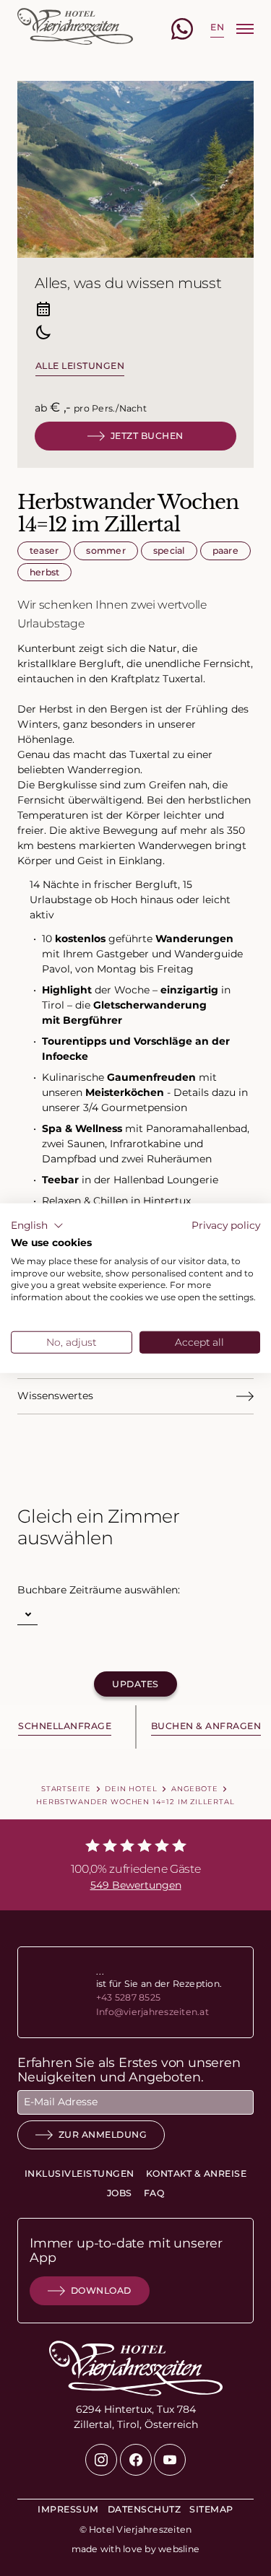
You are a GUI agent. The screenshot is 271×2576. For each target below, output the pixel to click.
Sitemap (211, 2509)
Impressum (68, 2509)
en (217, 27)
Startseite (66, 1788)
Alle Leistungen (80, 366)
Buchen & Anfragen (206, 1726)
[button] (37, 1226)
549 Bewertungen (136, 1885)
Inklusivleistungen (79, 2173)
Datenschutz (144, 2509)
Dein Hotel (131, 1788)
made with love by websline (135, 2549)
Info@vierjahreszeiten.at (152, 2012)
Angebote (195, 1788)
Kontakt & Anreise (196, 2173)
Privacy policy (226, 1225)
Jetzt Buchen (147, 436)
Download (101, 2290)
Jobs (120, 2193)
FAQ (154, 2193)
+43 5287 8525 (128, 1997)
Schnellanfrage (65, 1726)
